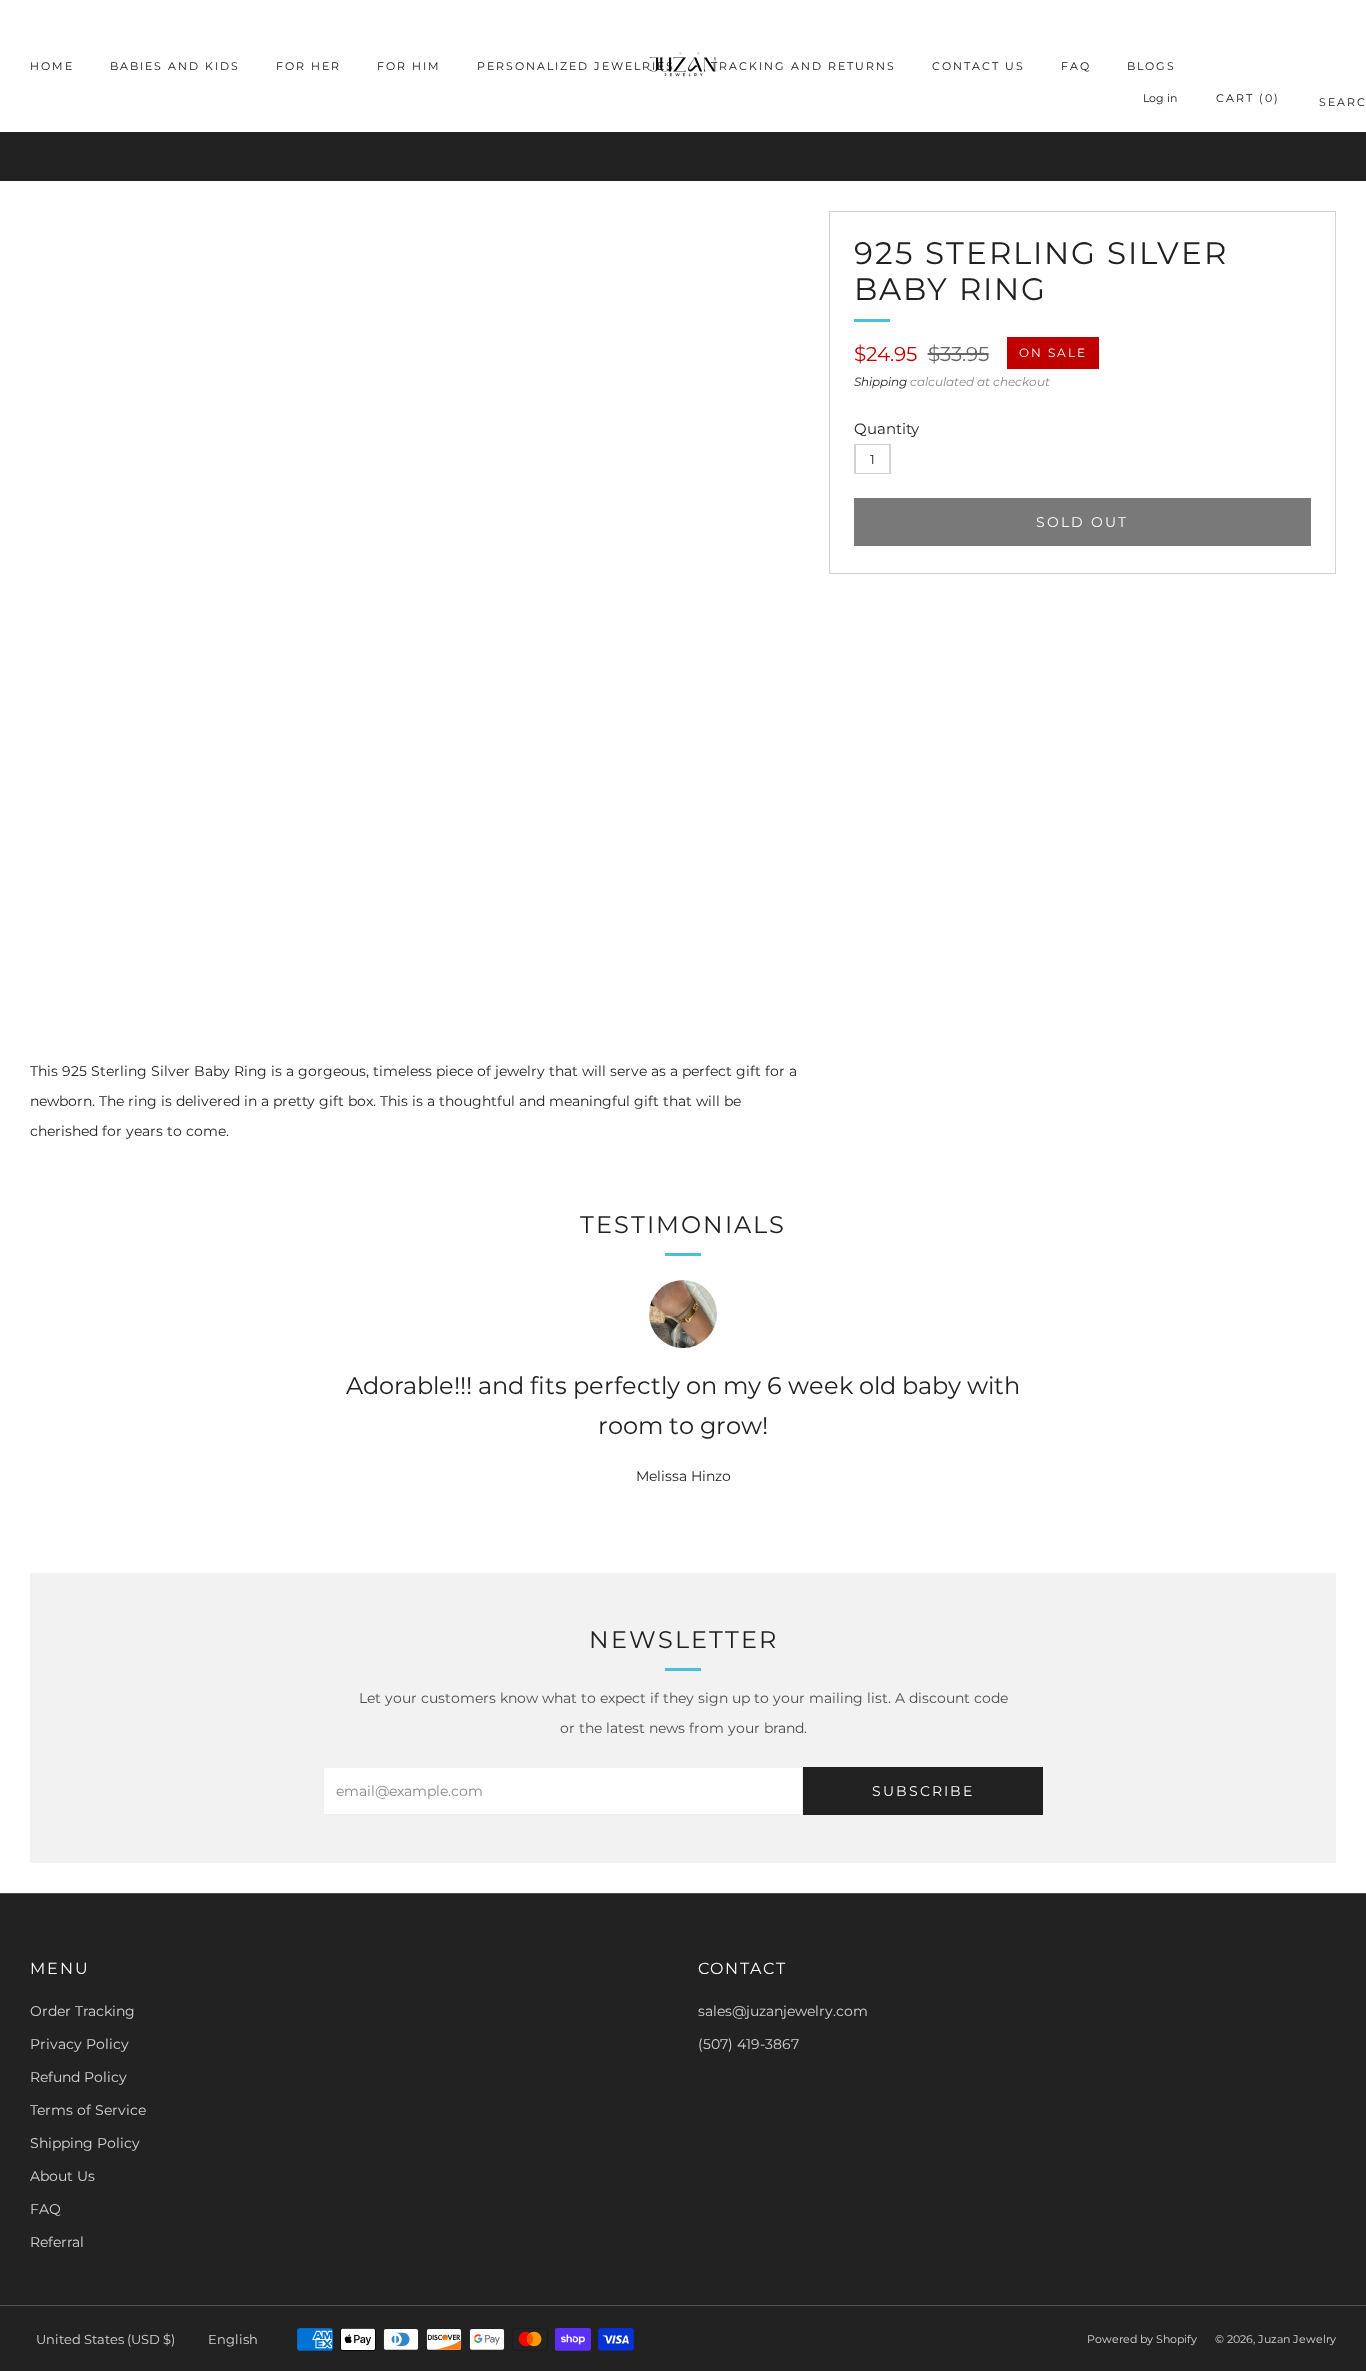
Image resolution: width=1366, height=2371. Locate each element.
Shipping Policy (85, 2143)
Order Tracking (82, 2011)
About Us (62, 2176)
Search (1327, 105)
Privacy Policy (79, 2044)
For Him (409, 66)
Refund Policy (78, 2077)
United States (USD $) (105, 2339)
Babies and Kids (175, 66)
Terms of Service (88, 2110)
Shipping (880, 381)
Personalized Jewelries (576, 66)
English (233, 2339)
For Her (308, 66)
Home (52, 66)
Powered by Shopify (1142, 2339)
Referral (57, 2242)
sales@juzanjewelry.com (783, 2011)
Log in (1160, 98)
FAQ (1076, 66)
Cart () (1248, 98)
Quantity (886, 428)
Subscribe (923, 1791)
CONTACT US (978, 66)
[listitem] (682, 156)
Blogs (1151, 66)
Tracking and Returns (803, 66)
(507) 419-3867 (748, 2044)
